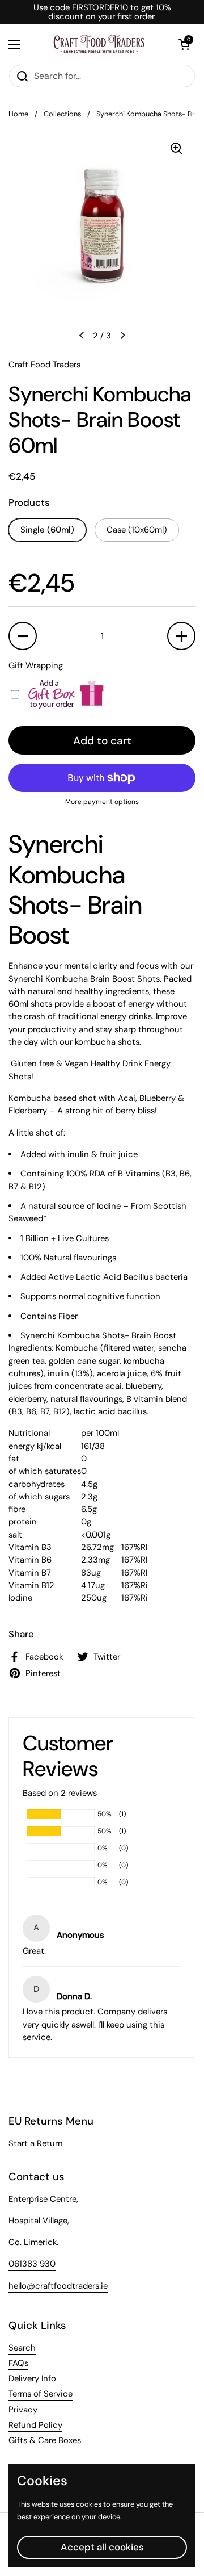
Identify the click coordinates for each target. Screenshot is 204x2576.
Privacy (23, 2410)
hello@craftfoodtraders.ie (58, 2286)
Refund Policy (35, 2425)
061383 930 (32, 2264)
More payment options (102, 802)
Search (22, 2348)
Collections (62, 114)
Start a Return (36, 2143)
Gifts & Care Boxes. (46, 2440)
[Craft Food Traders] (99, 44)
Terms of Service (41, 2394)
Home (18, 114)
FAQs (18, 2363)
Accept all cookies (102, 2547)
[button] (184, 44)
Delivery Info (32, 2378)
